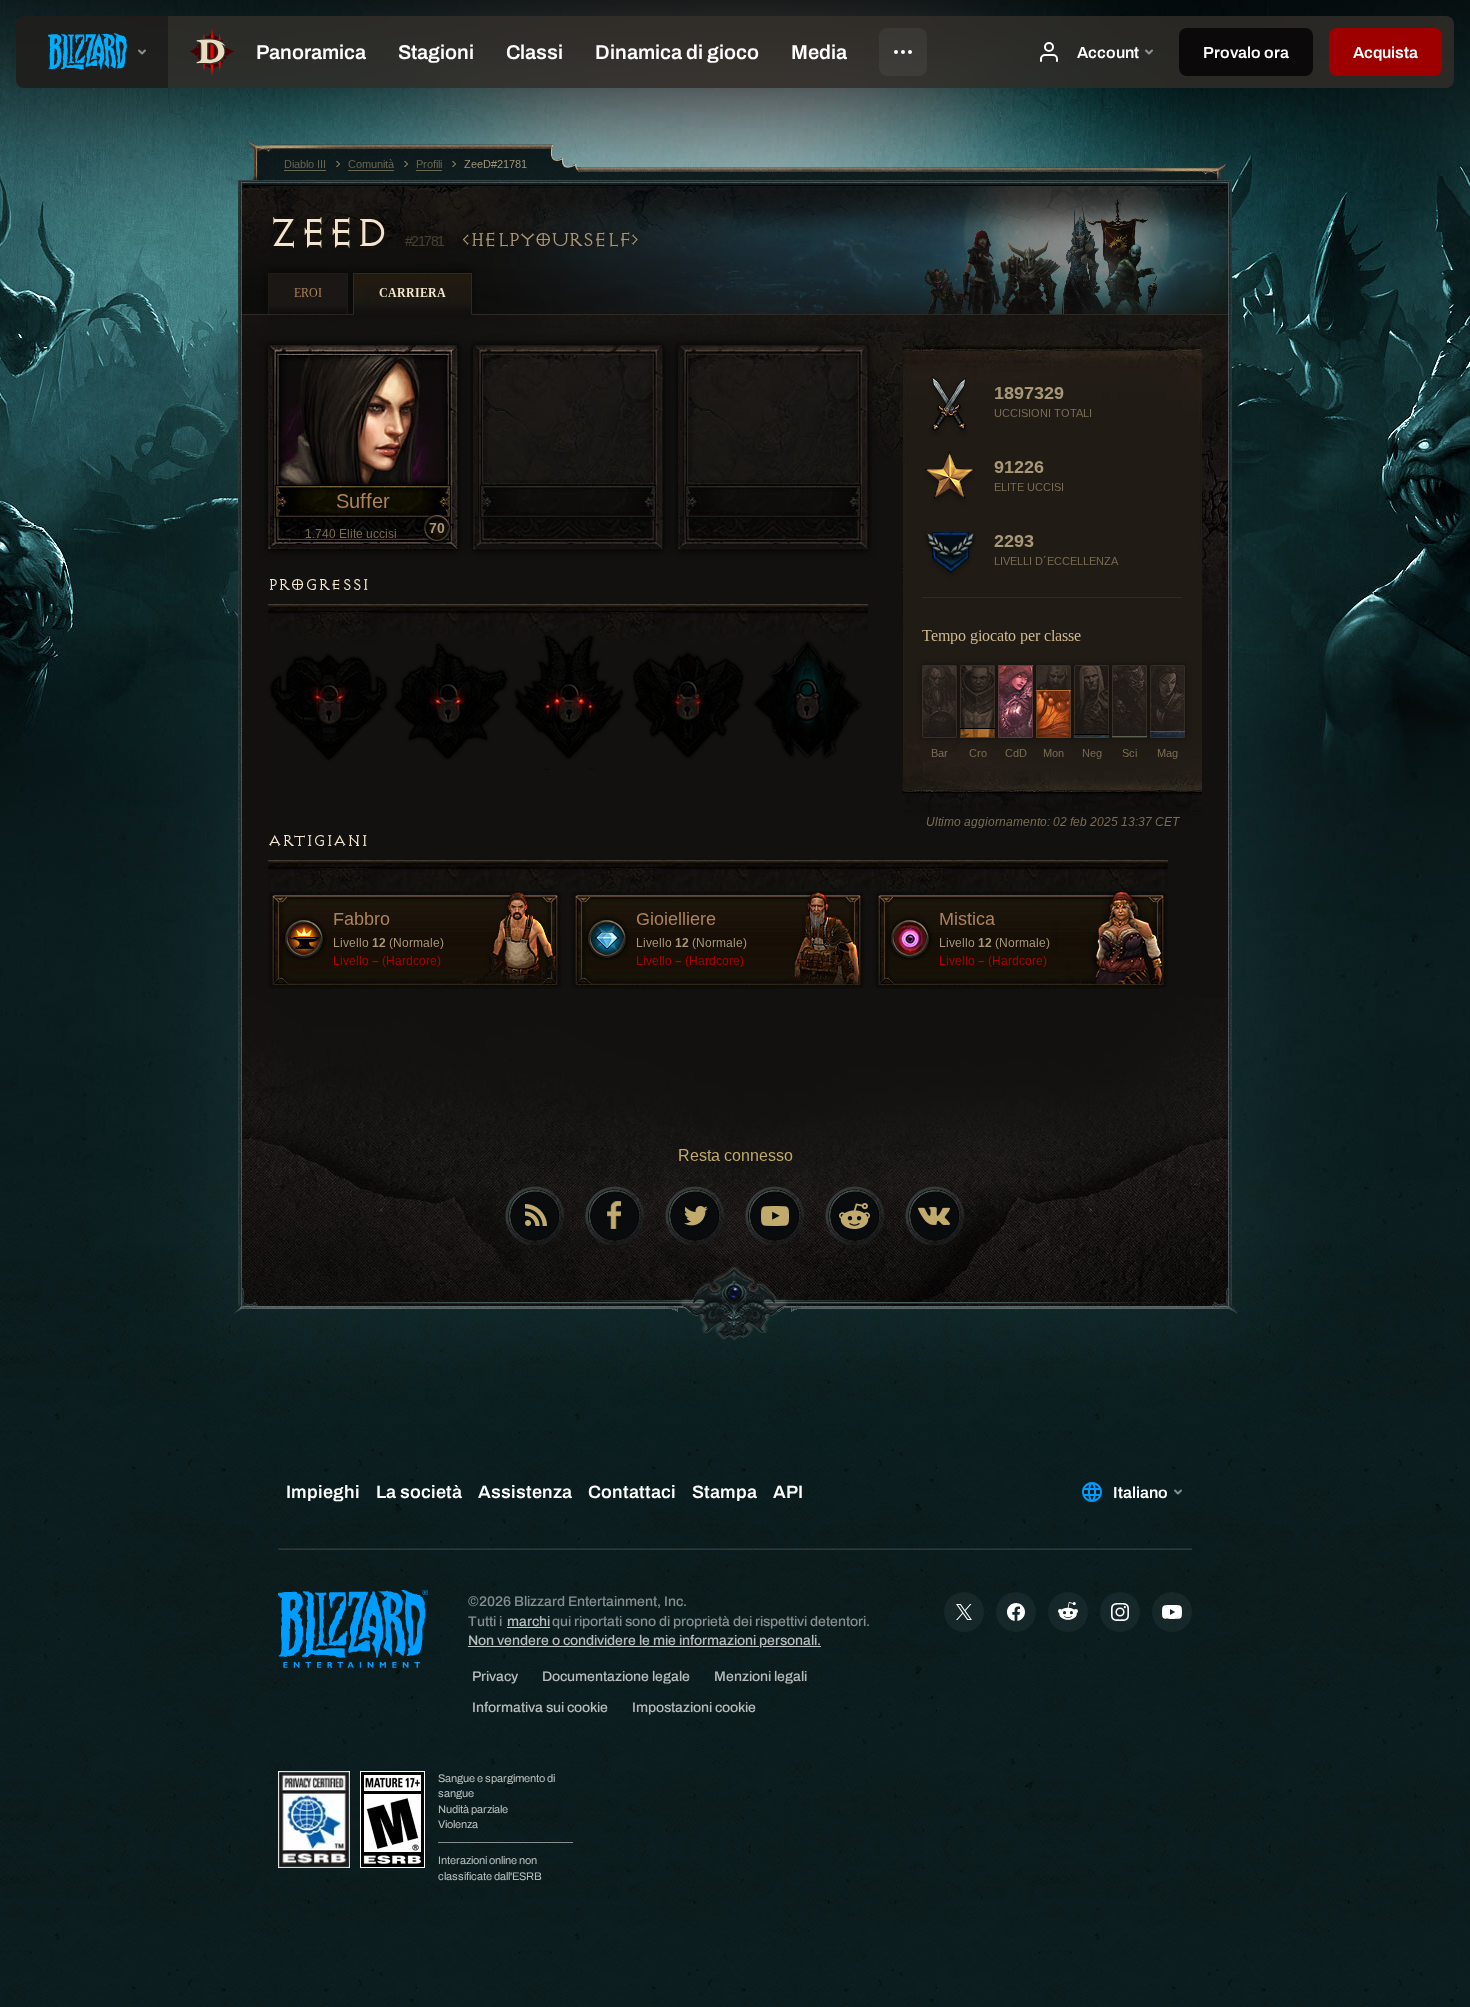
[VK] (935, 1216)
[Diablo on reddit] (855, 1216)
